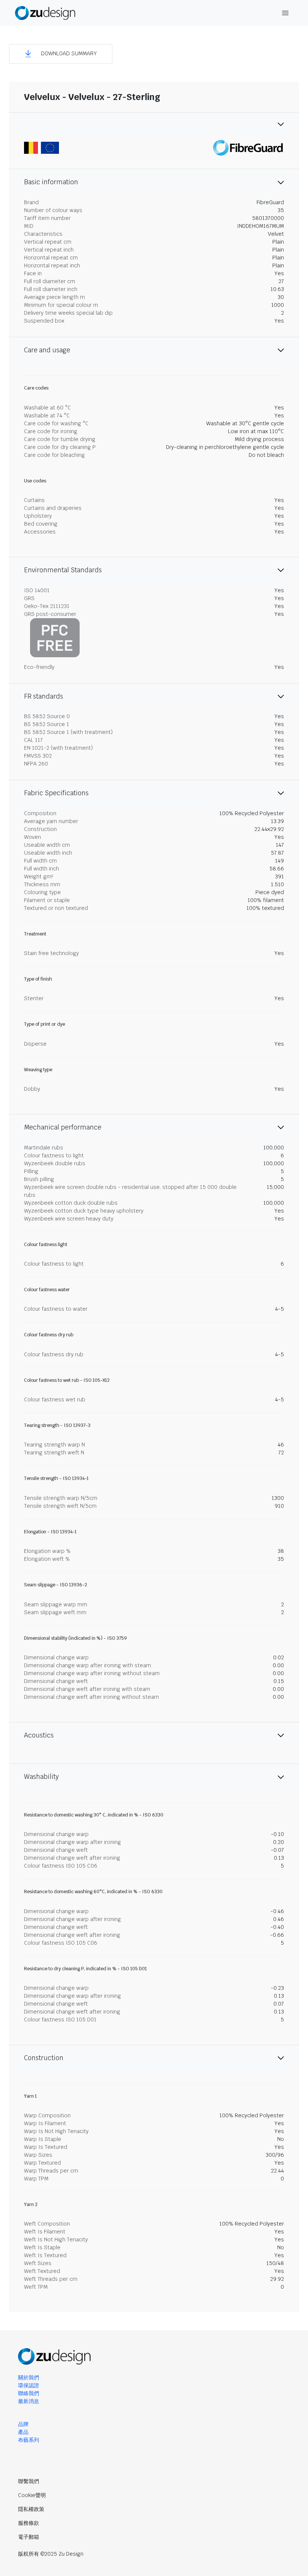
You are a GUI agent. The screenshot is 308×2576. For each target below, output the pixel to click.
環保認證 (29, 2385)
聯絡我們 (29, 2393)
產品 (23, 2432)
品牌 (23, 2424)
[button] (61, 54)
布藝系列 (29, 2440)
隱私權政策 (31, 2509)
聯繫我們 (29, 2481)
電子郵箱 (29, 2537)
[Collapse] (154, 124)
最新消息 (29, 2401)
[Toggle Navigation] (285, 13)
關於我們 (29, 2377)
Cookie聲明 (32, 2495)
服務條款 (29, 2523)
